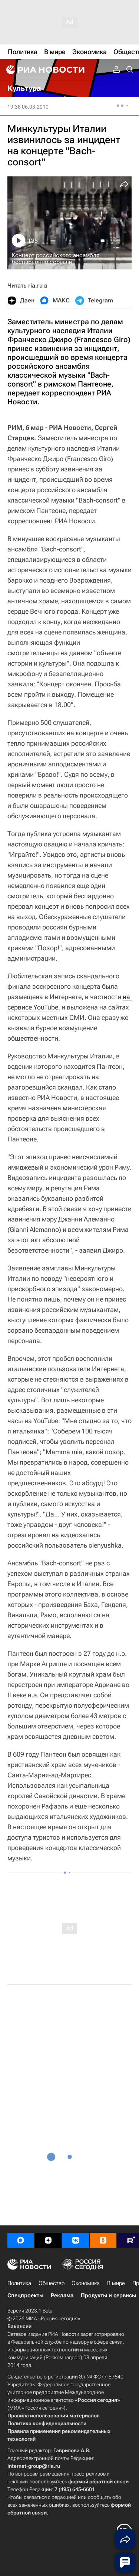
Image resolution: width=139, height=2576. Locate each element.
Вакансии (19, 2326)
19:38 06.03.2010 (28, 107)
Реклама (62, 2295)
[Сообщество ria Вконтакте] (76, 2240)
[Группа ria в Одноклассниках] (103, 2240)
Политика (19, 2283)
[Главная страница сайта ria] (44, 70)
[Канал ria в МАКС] (21, 2240)
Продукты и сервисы (108, 2295)
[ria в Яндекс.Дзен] (48, 2240)
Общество (52, 2283)
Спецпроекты (25, 2295)
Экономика (86, 2283)
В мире (116, 2283)
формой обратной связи (98, 2481)
